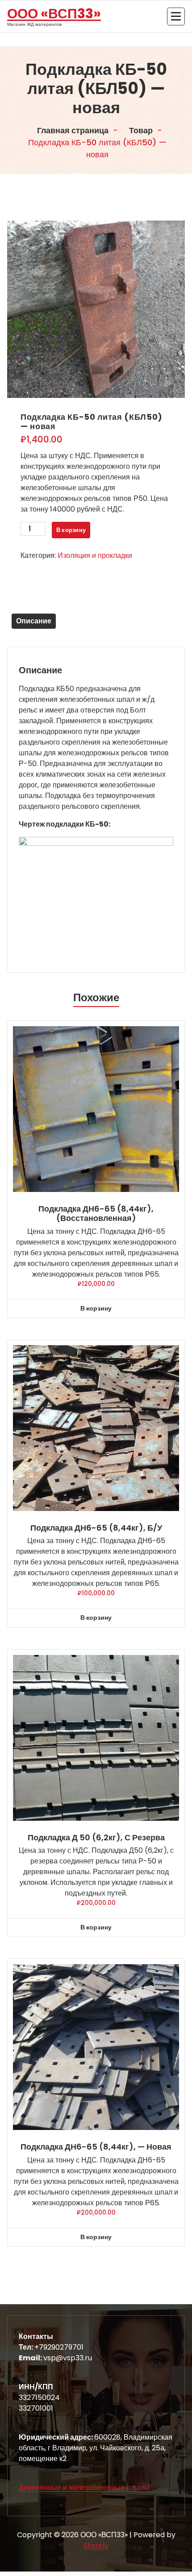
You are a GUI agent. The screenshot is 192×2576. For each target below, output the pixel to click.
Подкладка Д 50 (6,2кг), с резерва (96, 1838)
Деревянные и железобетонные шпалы (84, 2488)
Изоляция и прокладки (95, 555)
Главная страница (72, 130)
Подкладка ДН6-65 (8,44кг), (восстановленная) (96, 1214)
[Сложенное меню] (176, 16)
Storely (96, 2545)
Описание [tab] (34, 621)
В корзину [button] (96, 1308)
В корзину (71, 530)
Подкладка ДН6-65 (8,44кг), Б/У (96, 1528)
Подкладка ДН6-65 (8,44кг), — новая (96, 2147)
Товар (140, 130)
